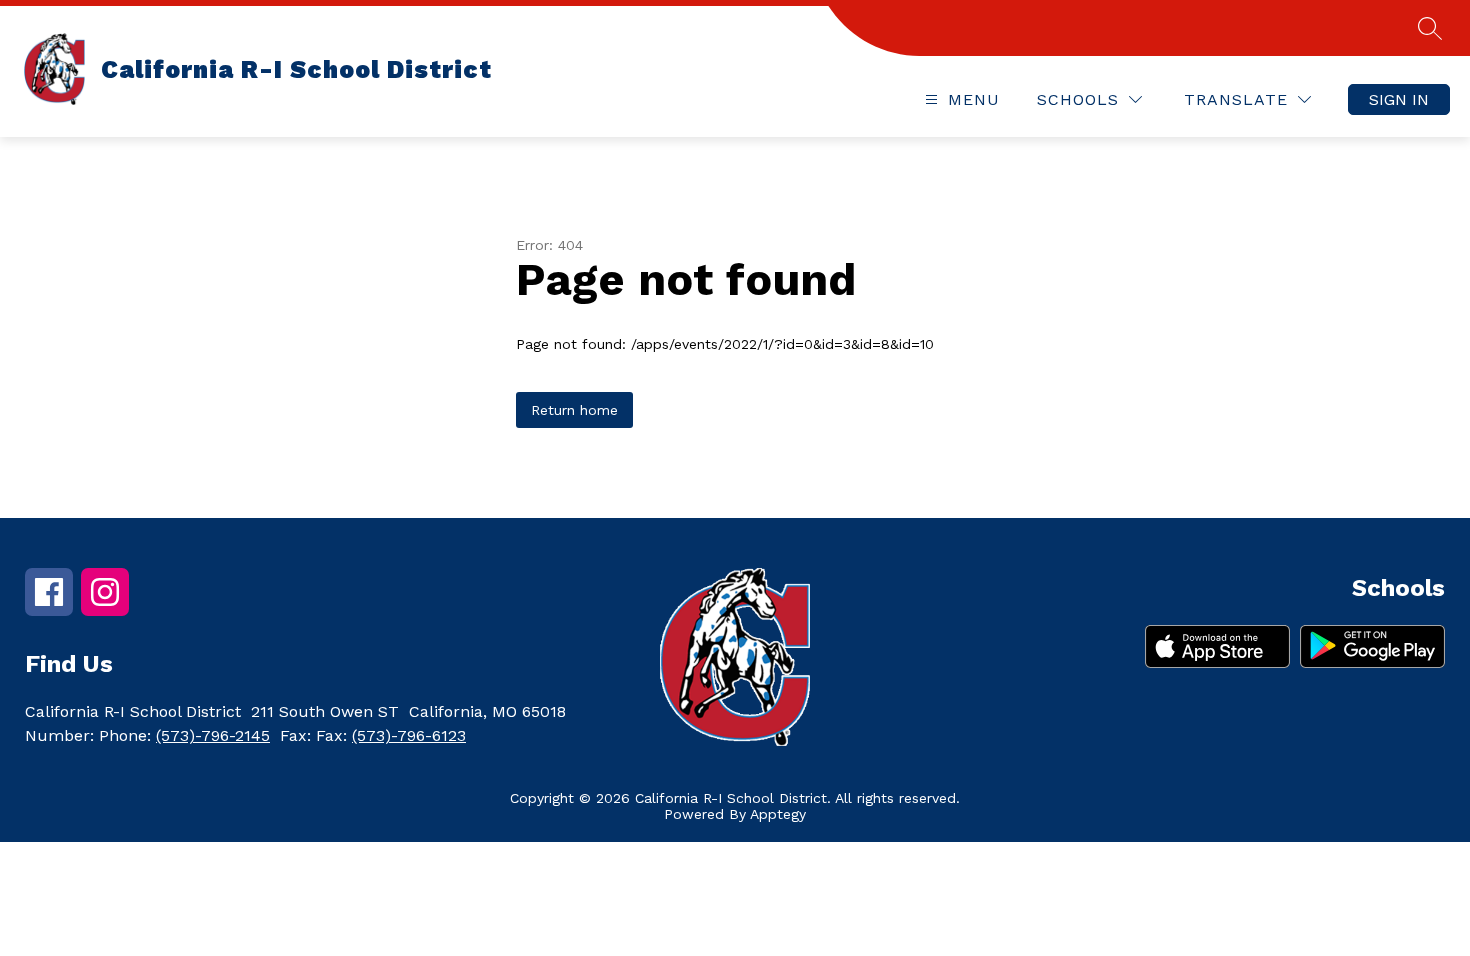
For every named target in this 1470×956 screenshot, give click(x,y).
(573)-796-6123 (409, 735)
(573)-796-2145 (213, 735)
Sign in (1399, 99)
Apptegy (778, 814)
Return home (574, 410)
